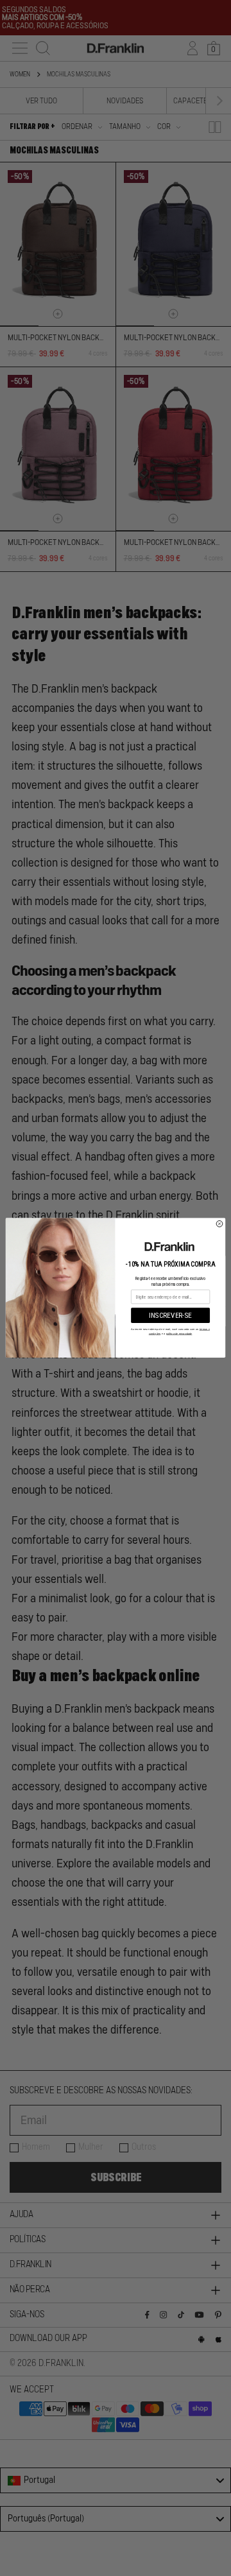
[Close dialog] (219, 1224)
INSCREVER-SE (170, 1316)
